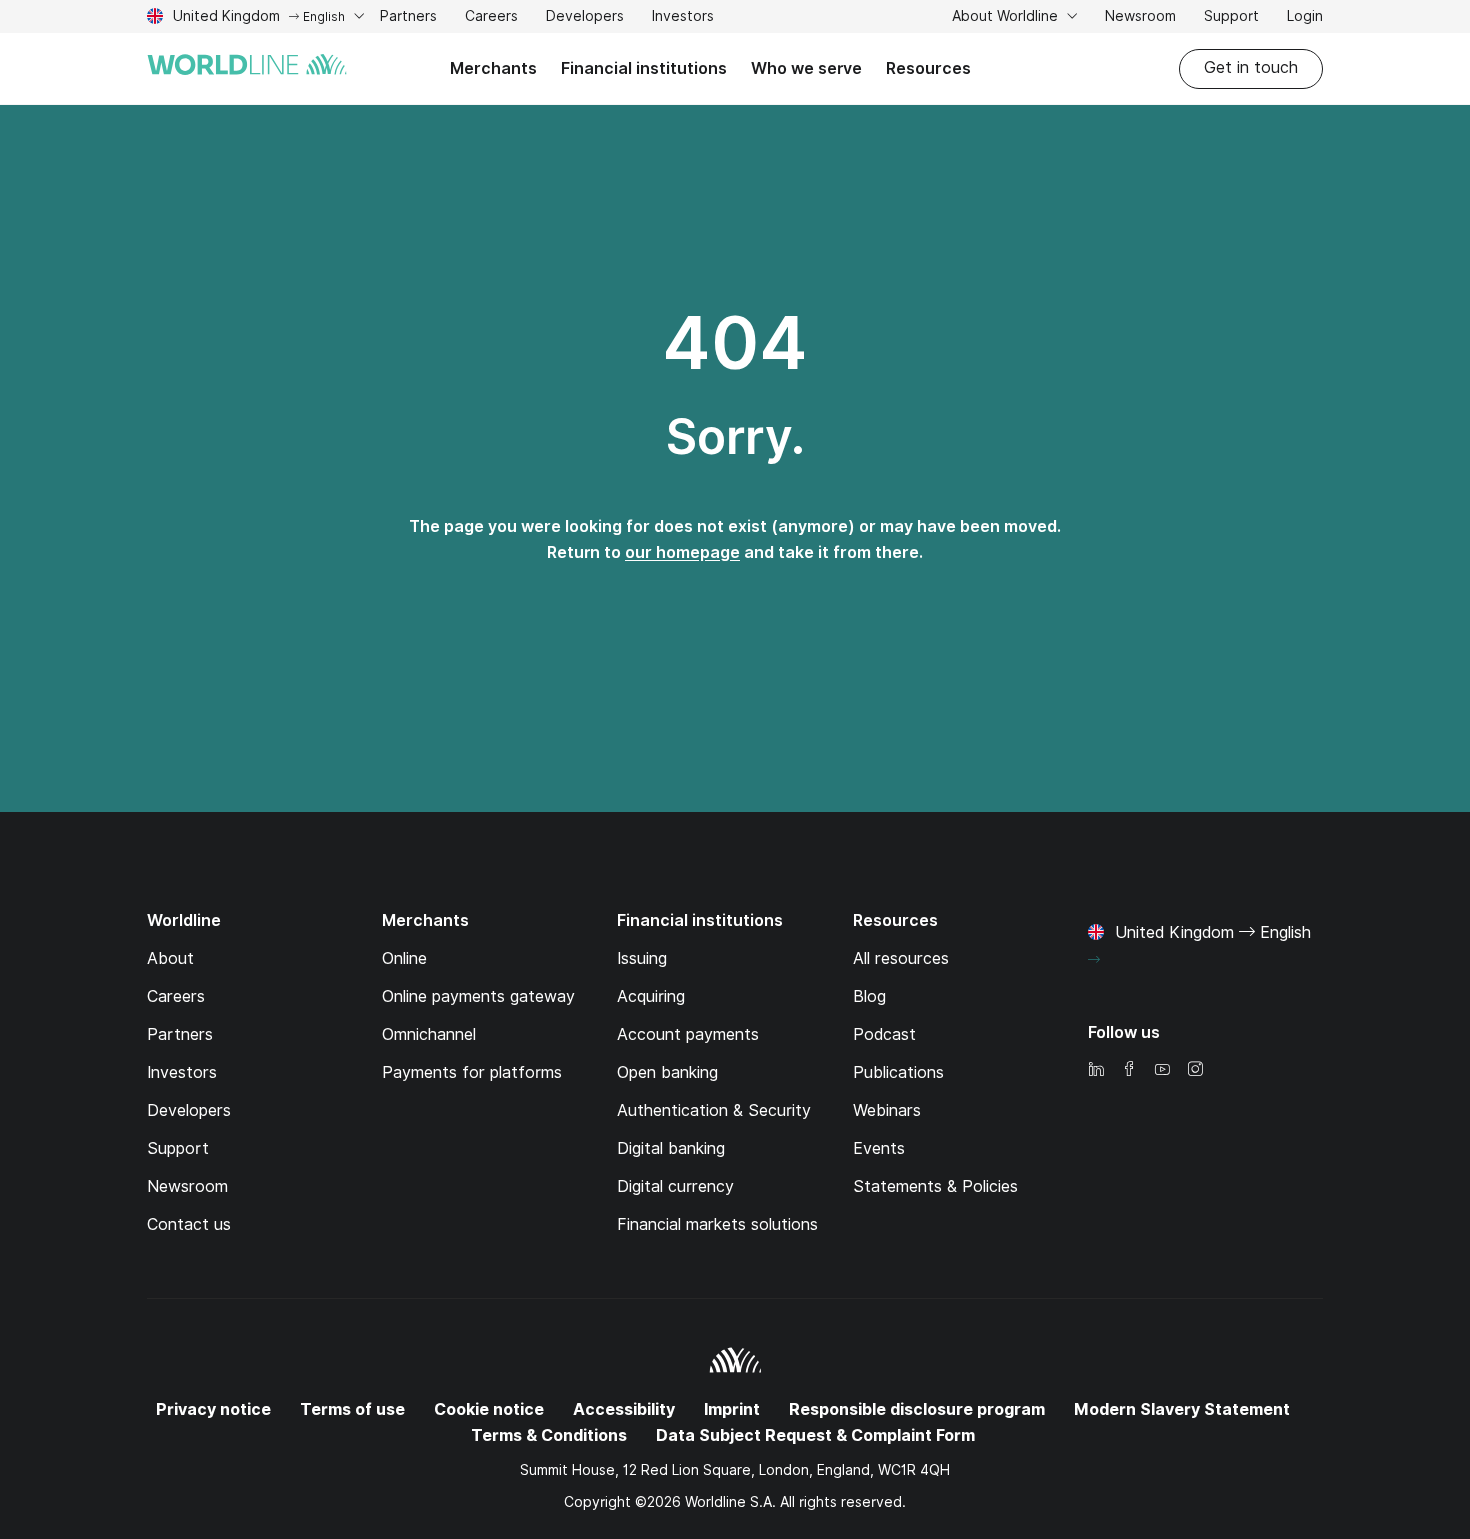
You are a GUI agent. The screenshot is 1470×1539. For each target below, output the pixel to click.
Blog (869, 996)
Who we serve (806, 68)
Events (879, 1148)
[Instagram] (1195, 1070)
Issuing (642, 958)
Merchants (493, 68)
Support (1231, 18)
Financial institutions (644, 68)
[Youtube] (1162, 1070)
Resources (928, 68)
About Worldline (1007, 16)
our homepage (682, 552)
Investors (683, 18)
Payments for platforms (472, 1072)
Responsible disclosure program (917, 1409)
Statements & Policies (935, 1186)
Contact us (189, 1224)
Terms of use (352, 1409)
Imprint (732, 1409)
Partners (408, 16)
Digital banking (671, 1148)
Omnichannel (429, 1034)
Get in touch (1251, 67)
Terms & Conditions (549, 1435)
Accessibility (624, 1409)
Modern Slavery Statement (1182, 1409)
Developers (585, 18)
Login (1305, 16)
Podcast (884, 1034)
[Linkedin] (1096, 1070)
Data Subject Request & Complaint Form (815, 1435)
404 (735, 343)
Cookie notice (489, 1409)
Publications (898, 1072)
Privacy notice (213, 1409)
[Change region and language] (1094, 960)
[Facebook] (1129, 1070)
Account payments (688, 1034)
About (170, 958)
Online (404, 958)
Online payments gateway (478, 996)
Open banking (667, 1072)
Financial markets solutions (717, 1224)
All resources (901, 958)
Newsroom (1140, 16)
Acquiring (651, 996)
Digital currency (675, 1186)
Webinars (887, 1110)
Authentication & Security (714, 1110)
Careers (491, 18)
